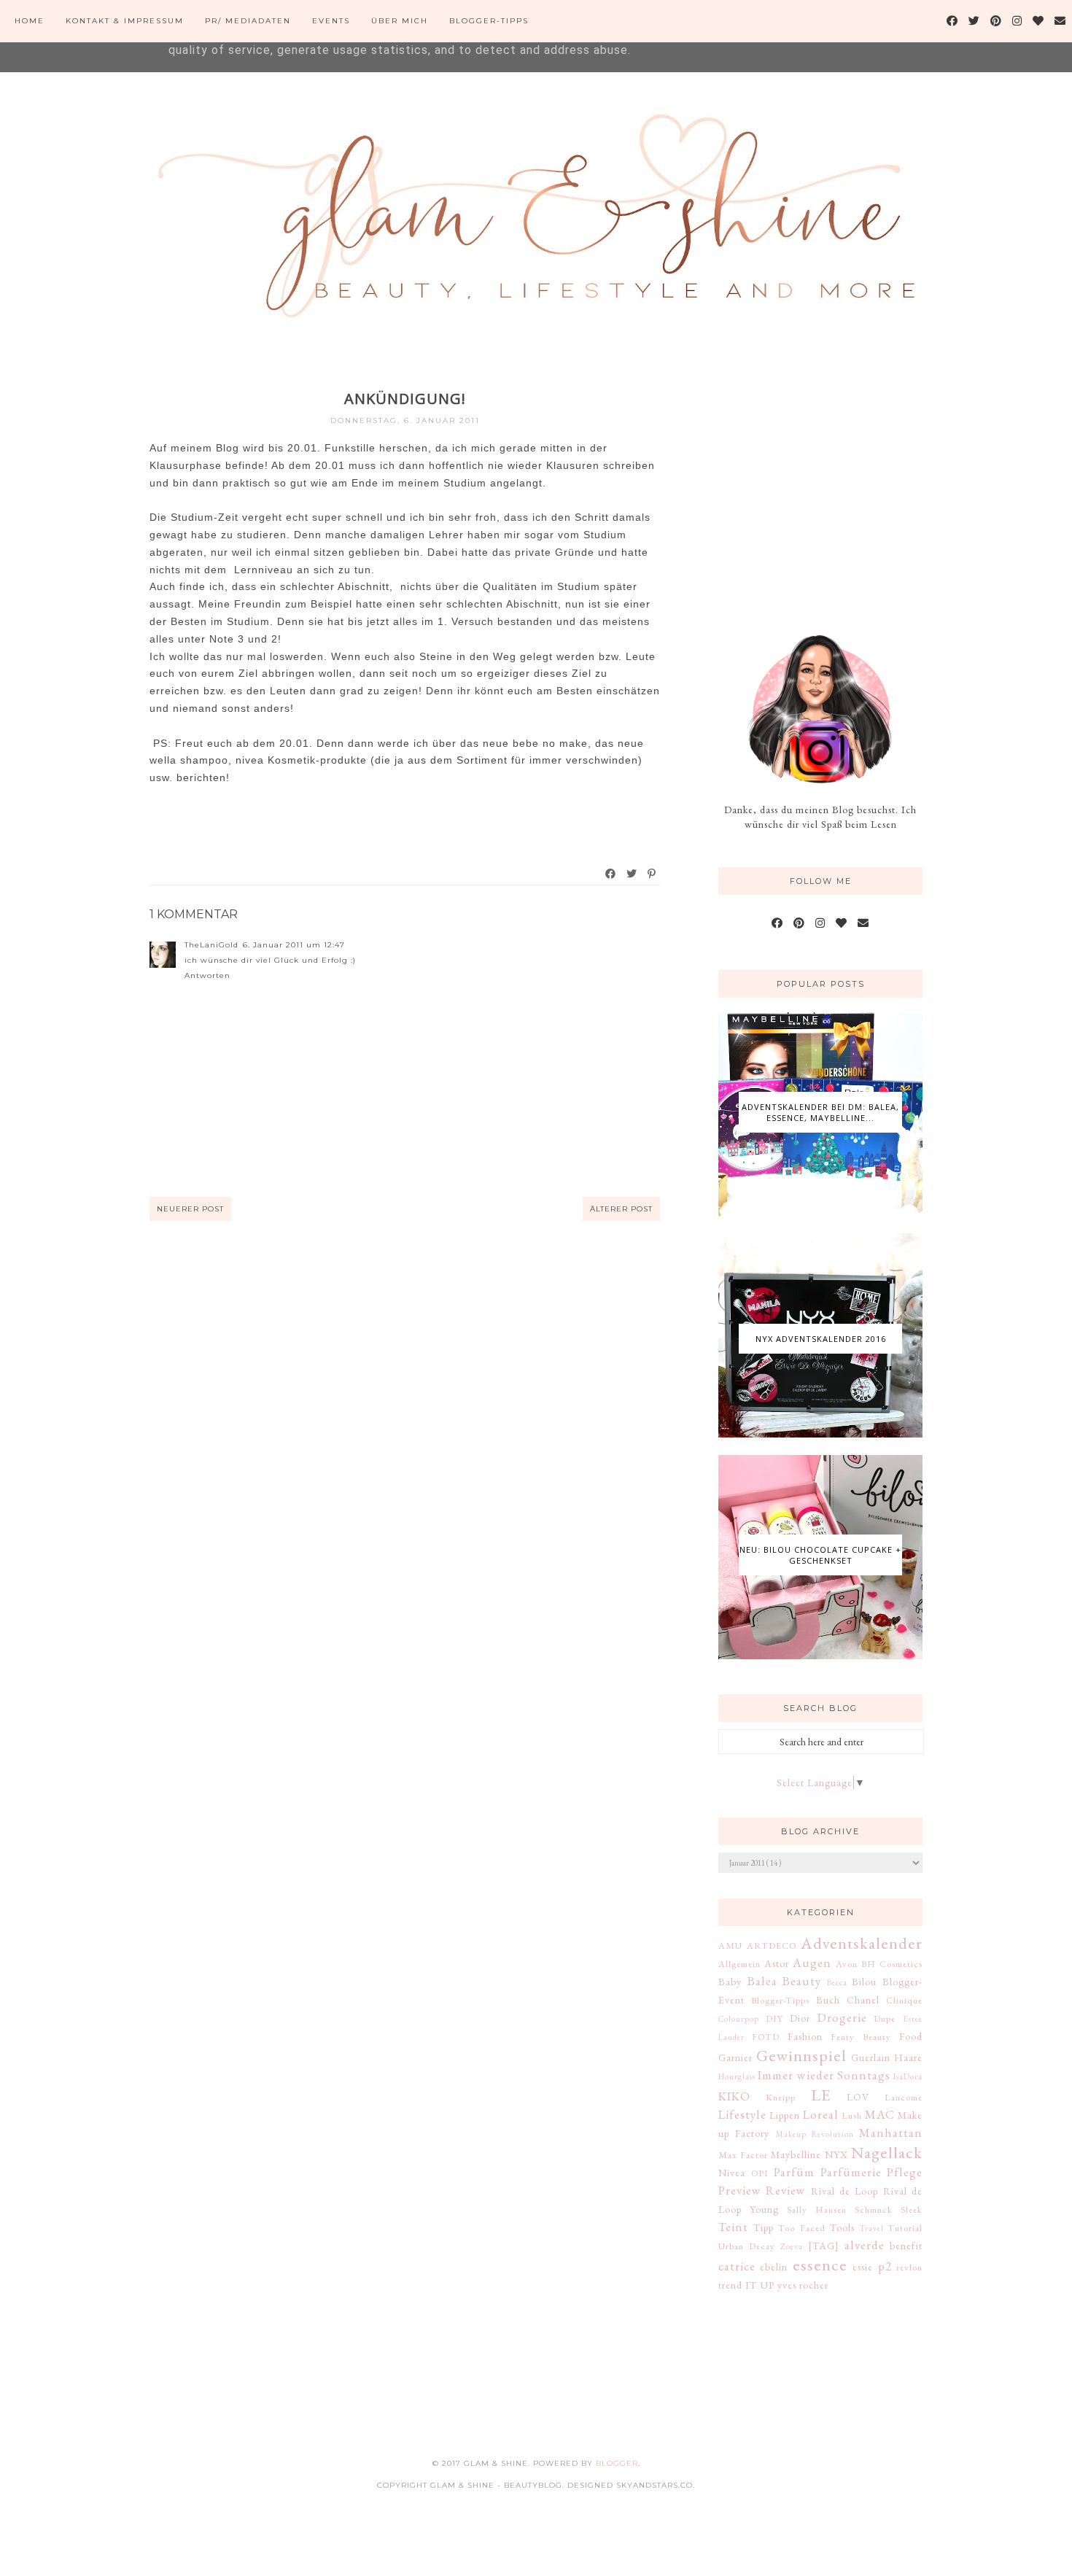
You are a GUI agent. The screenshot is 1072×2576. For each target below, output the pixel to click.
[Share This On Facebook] (611, 874)
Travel (872, 2228)
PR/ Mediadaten (248, 21)
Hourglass (737, 2076)
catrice (737, 2266)
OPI (760, 2173)
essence (820, 2265)
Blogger (617, 2463)
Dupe (885, 2018)
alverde (865, 2245)
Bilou (864, 1982)
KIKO (734, 2096)
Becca (837, 1982)
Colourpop (739, 2019)
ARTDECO (772, 1945)
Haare (908, 2057)
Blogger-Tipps (489, 21)
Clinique (904, 2000)
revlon (909, 2267)
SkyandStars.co (655, 2485)
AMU (730, 1945)
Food (911, 2036)
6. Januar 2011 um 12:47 (294, 945)
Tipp (764, 2227)
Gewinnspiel (801, 2055)
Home (30, 21)
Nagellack (887, 2152)
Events (331, 21)
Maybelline (796, 2154)
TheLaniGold (211, 945)
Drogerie (842, 2017)
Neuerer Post (190, 1209)
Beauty (802, 1981)
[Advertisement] (828, 480)
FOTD (766, 2037)
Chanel (863, 2000)
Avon (847, 1964)
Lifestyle (742, 2114)
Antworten (207, 975)
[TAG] (824, 2246)
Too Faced (802, 2228)
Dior (800, 2018)
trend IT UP (746, 2285)
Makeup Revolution (815, 2134)
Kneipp (781, 2097)
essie (863, 2267)
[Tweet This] (632, 874)
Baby (730, 1982)
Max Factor (743, 2155)
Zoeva (792, 2246)
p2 (885, 2266)
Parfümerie (851, 2172)
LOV (858, 2097)
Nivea (732, 2173)
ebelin (774, 2267)
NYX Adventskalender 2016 (821, 1339)
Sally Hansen (817, 2210)
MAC (880, 2114)
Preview (740, 2190)
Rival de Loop (845, 2191)
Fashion (805, 2036)
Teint (733, 2227)
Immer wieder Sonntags (824, 2075)
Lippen (785, 2115)
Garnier (735, 2057)
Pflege (905, 2172)
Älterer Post (621, 1209)
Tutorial (905, 2228)
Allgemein (739, 1964)
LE (821, 2095)
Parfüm (794, 2172)
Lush (852, 2115)
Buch (828, 2000)
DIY (774, 2018)
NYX (836, 2154)
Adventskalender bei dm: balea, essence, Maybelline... (820, 1112)
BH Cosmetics (892, 1964)
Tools (842, 2227)
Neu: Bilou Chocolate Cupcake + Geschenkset (820, 1555)
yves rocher (803, 2285)
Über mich (400, 21)
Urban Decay (747, 2246)
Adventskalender (862, 1943)
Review (786, 2190)
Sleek (912, 2210)
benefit (906, 2246)
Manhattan (891, 2133)
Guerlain (871, 2057)
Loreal (821, 2114)
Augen (812, 1963)
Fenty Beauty (861, 2037)
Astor (777, 1963)
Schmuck (874, 2210)
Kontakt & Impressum (125, 21)
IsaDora (908, 2076)
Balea (762, 1981)
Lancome (904, 2097)
